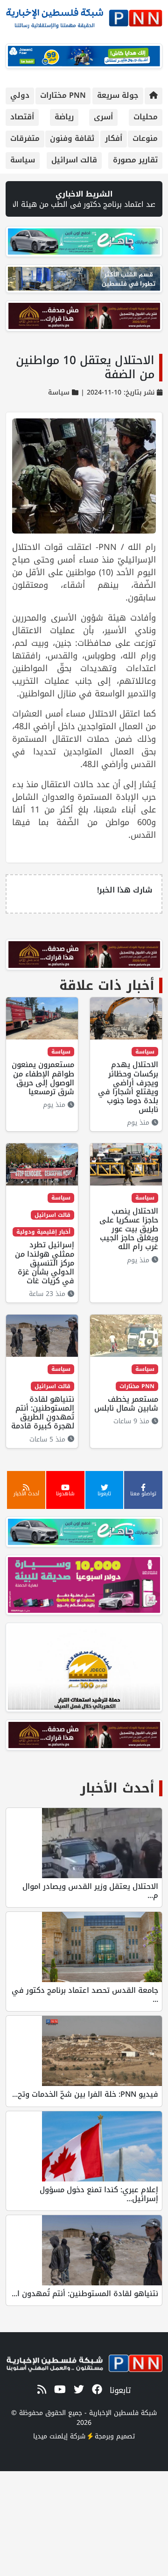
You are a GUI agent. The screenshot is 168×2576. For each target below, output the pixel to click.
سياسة (23, 160)
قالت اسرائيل (74, 160)
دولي (20, 95)
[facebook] (95, 2390)
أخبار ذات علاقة (107, 985)
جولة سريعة (118, 95)
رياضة (64, 117)
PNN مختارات (63, 95)
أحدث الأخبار (117, 1788)
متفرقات (25, 138)
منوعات (145, 138)
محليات (146, 117)
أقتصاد (22, 117)
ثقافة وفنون (72, 138)
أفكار (114, 138)
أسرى (103, 117)
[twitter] (77, 2390)
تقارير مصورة (135, 160)
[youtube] (58, 2390)
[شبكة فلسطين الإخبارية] (84, 16)
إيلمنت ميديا (50, 2436)
